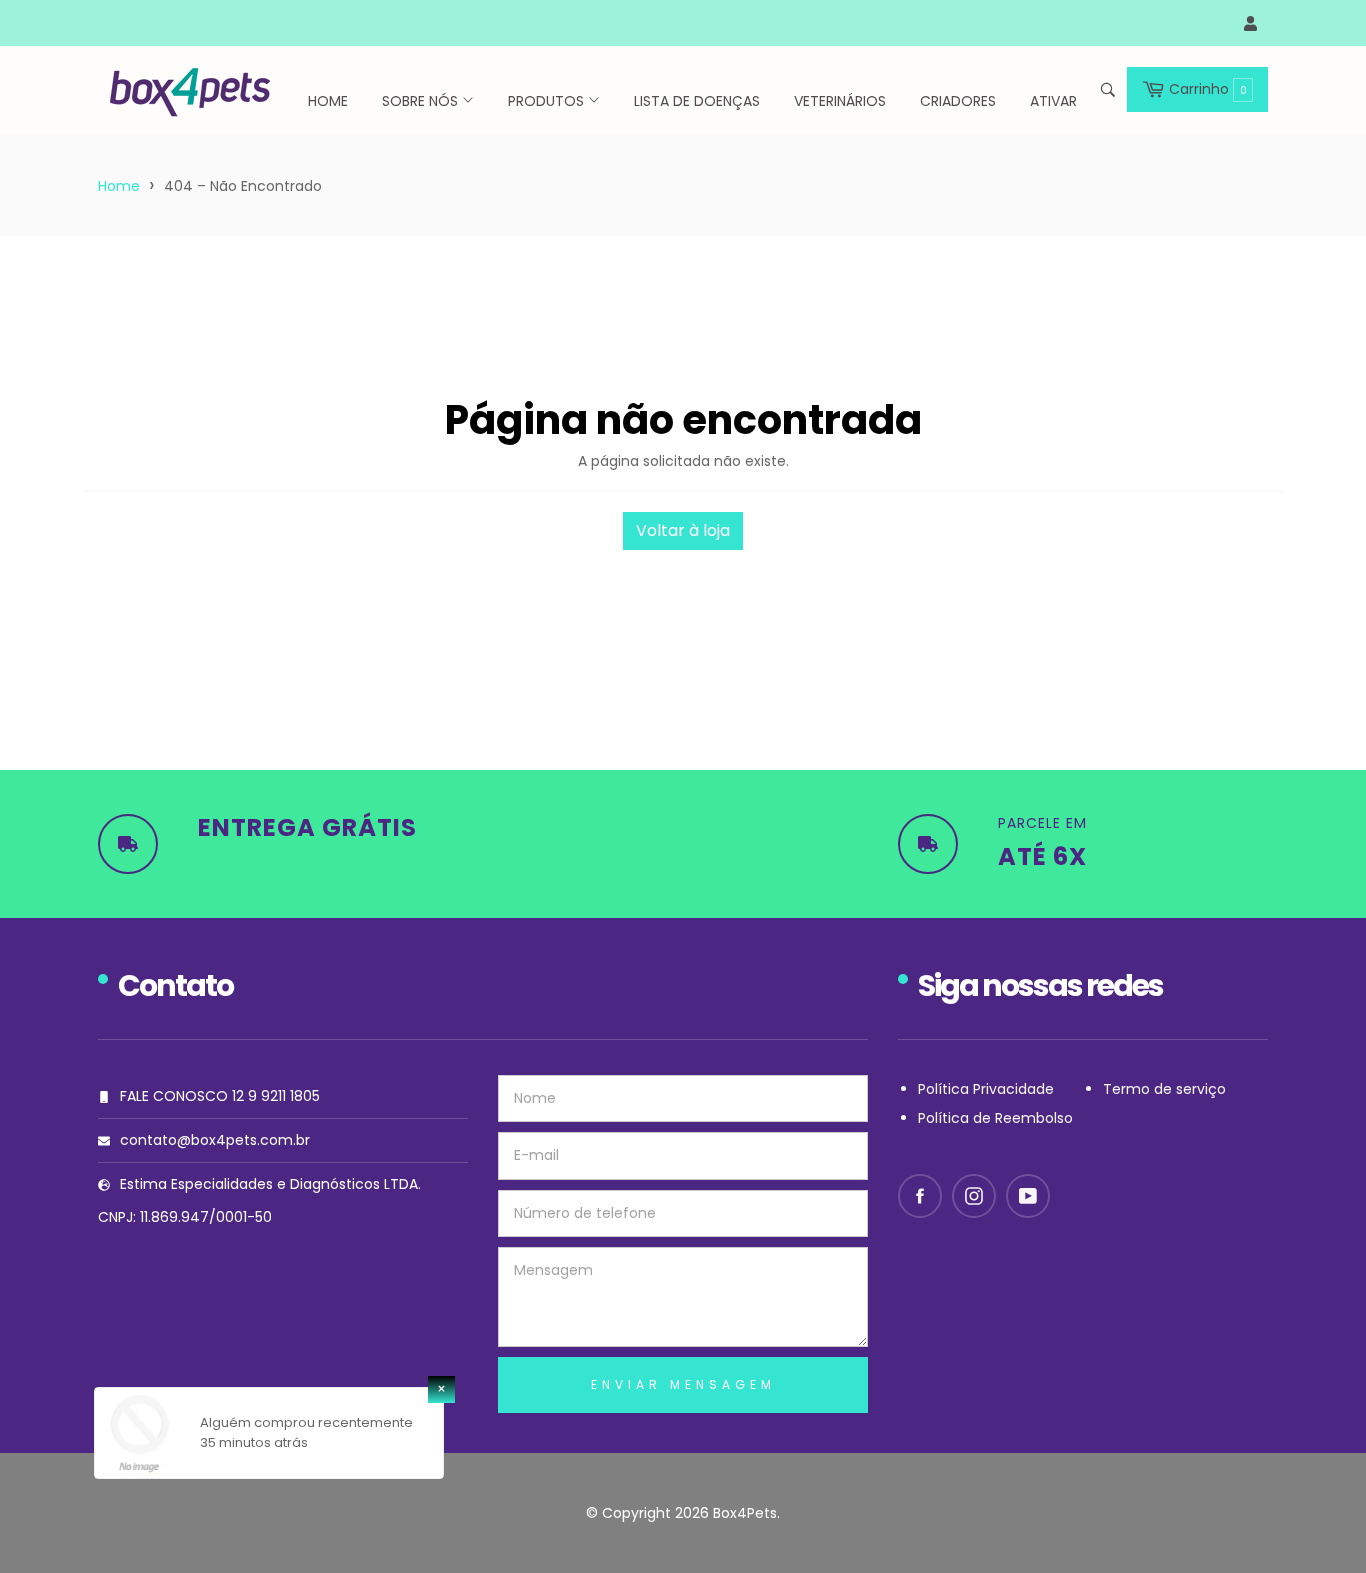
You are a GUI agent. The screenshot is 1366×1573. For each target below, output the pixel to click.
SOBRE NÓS (422, 101)
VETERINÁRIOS (840, 101)
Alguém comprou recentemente (306, 1422)
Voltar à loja (683, 530)
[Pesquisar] (1106, 90)
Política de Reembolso (995, 1118)
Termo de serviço (1164, 1089)
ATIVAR (1053, 101)
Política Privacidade (986, 1089)
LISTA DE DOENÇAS (697, 101)
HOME (328, 101)
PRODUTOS (548, 101)
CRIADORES (958, 101)
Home (119, 186)
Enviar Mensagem (683, 1384)
